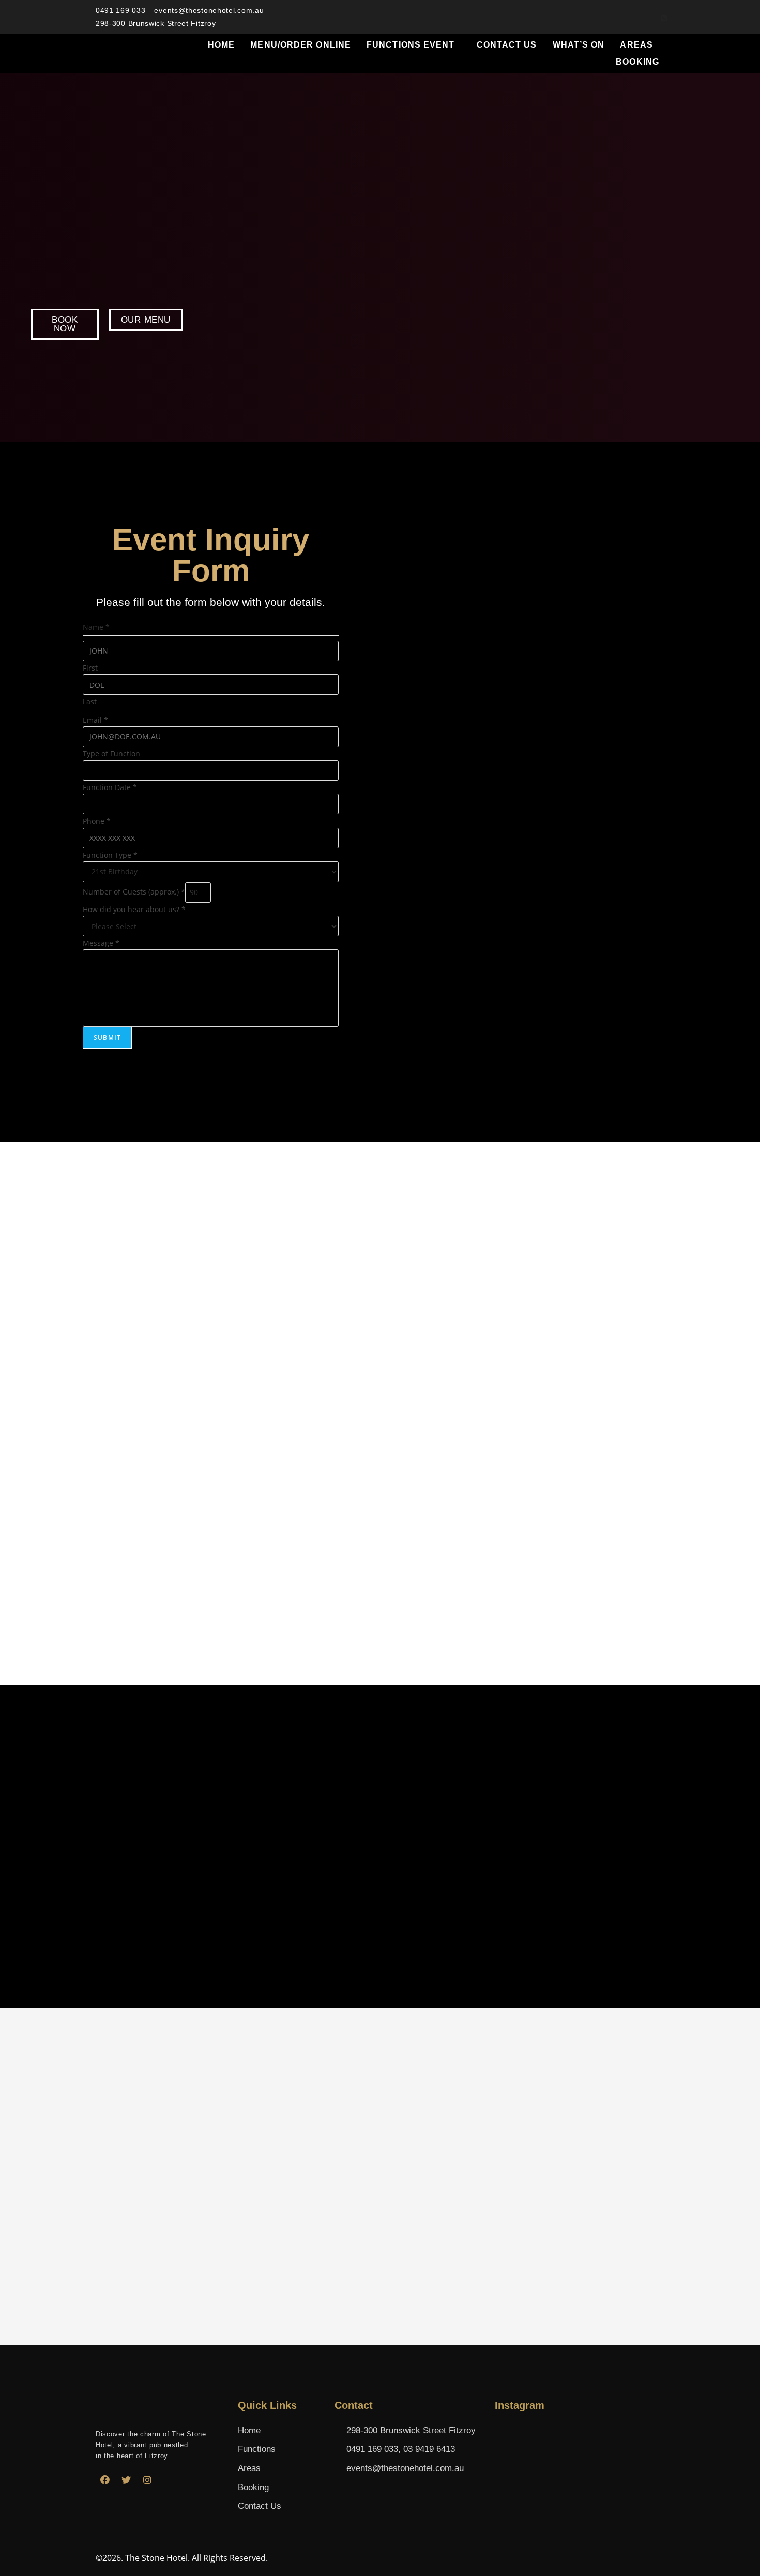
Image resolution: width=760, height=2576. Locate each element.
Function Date (110, 787)
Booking (637, 62)
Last (90, 701)
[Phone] (664, 17)
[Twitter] (126, 2480)
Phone (97, 821)
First (90, 668)
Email (95, 720)
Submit (107, 1037)
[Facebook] (105, 2480)
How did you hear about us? (134, 909)
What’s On (579, 45)
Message (101, 943)
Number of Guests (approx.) (134, 892)
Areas (636, 45)
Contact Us (507, 45)
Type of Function (111, 754)
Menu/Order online (301, 45)
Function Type (110, 855)
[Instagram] (147, 2480)
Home (221, 45)
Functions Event (411, 45)
